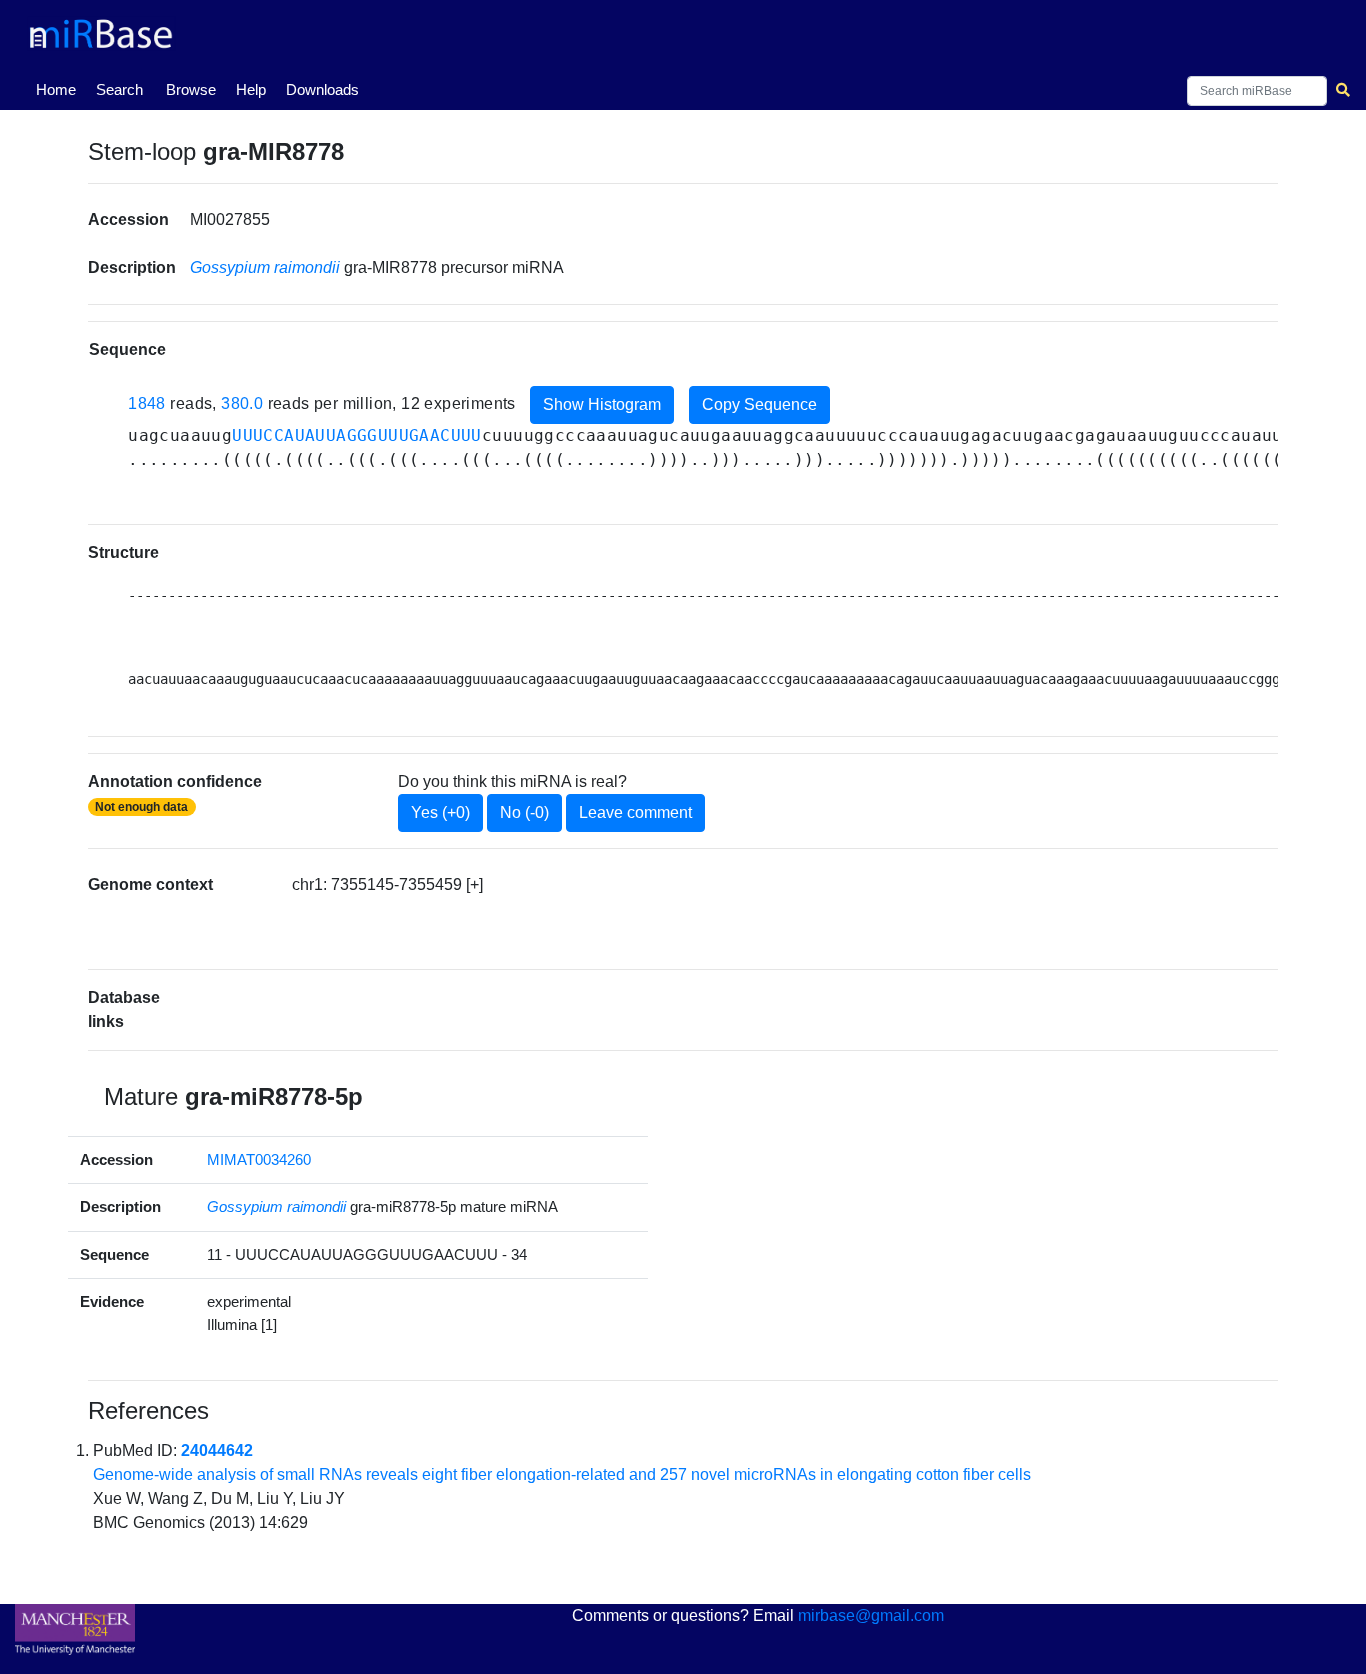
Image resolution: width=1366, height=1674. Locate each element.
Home (60, 89)
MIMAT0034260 (259, 1159)
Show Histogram (602, 404)
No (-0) (524, 812)
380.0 (242, 403)
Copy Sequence (759, 404)
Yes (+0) (440, 812)
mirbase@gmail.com (871, 1615)
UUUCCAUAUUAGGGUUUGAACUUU (357, 435)
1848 (147, 403)
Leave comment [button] (635, 812)
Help (251, 89)
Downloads (322, 89)
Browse (191, 89)
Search (119, 89)
